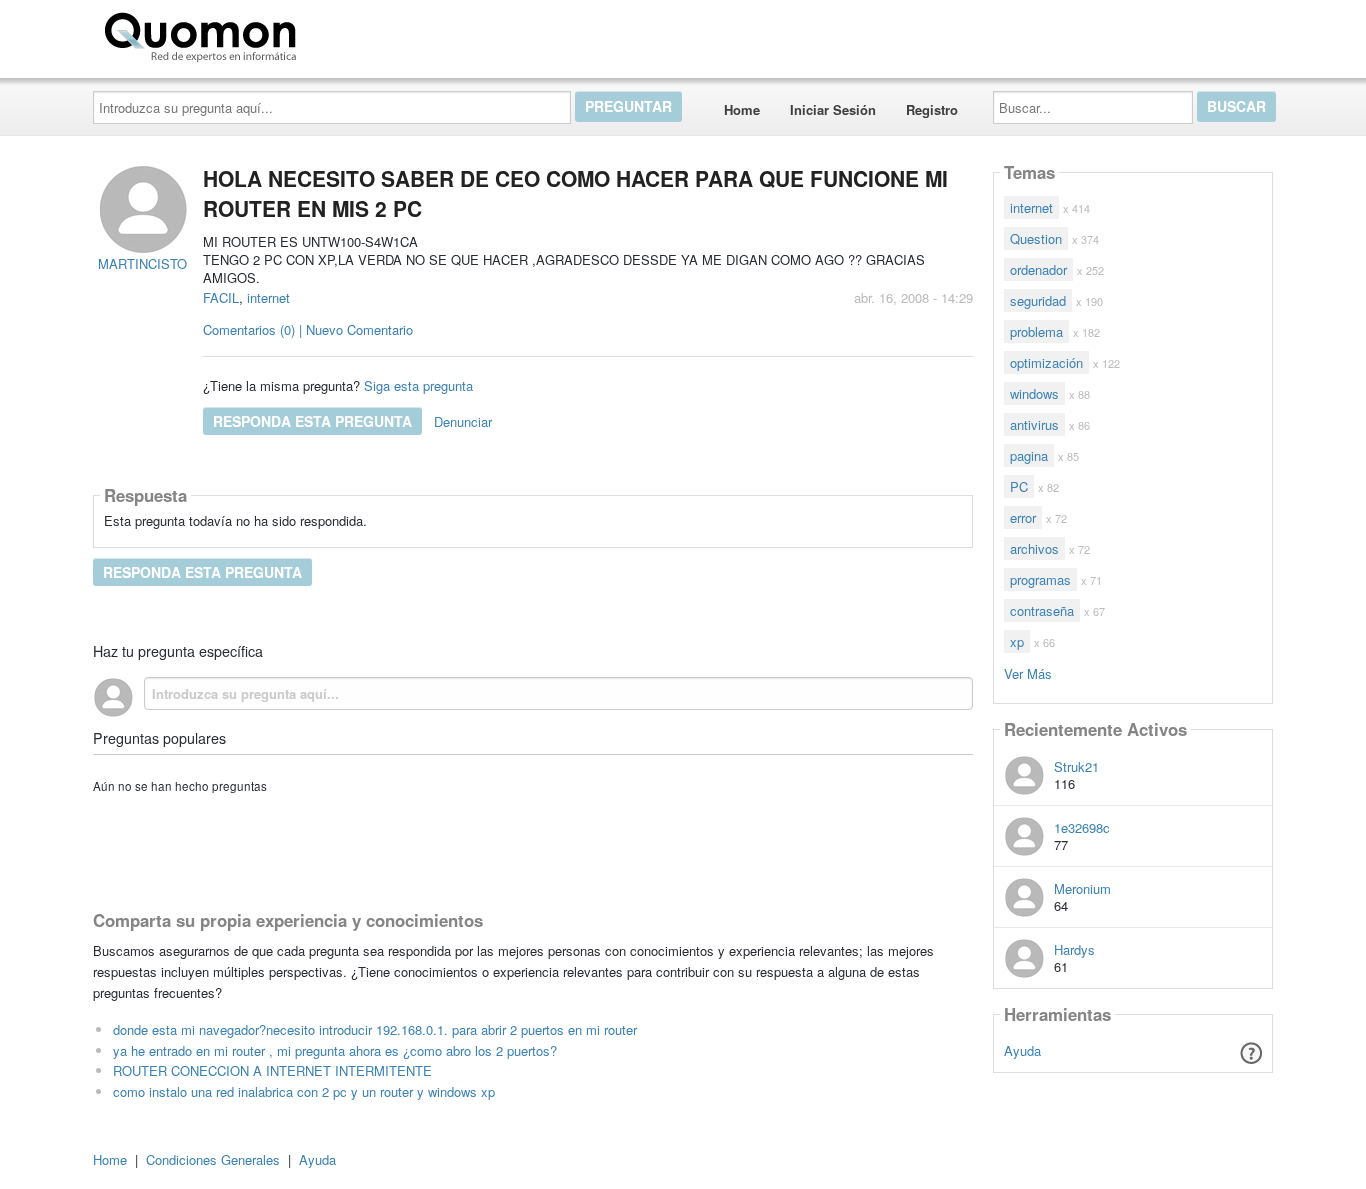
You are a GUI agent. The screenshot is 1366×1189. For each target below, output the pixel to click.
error (1023, 517)
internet (268, 297)
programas (1040, 579)
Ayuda (1022, 1050)
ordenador (1038, 269)
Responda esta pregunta (312, 421)
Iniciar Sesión (833, 109)
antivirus (1034, 424)
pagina (1029, 455)
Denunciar (463, 421)
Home (742, 109)
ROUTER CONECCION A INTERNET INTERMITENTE (272, 1070)
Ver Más (1028, 672)
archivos (1034, 548)
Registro (932, 109)
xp (1017, 641)
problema (1036, 331)
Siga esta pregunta (418, 385)
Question (1036, 238)
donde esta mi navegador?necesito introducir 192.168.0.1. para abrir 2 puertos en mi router (375, 1029)
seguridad (1038, 300)
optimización (1046, 362)
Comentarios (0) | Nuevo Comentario (308, 329)
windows (1034, 393)
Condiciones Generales (213, 1159)
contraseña (1042, 610)
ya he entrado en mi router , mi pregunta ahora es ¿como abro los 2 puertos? (335, 1050)
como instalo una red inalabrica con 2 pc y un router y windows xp (304, 1091)
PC (1019, 486)
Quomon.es (367, 33)
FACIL (221, 297)
